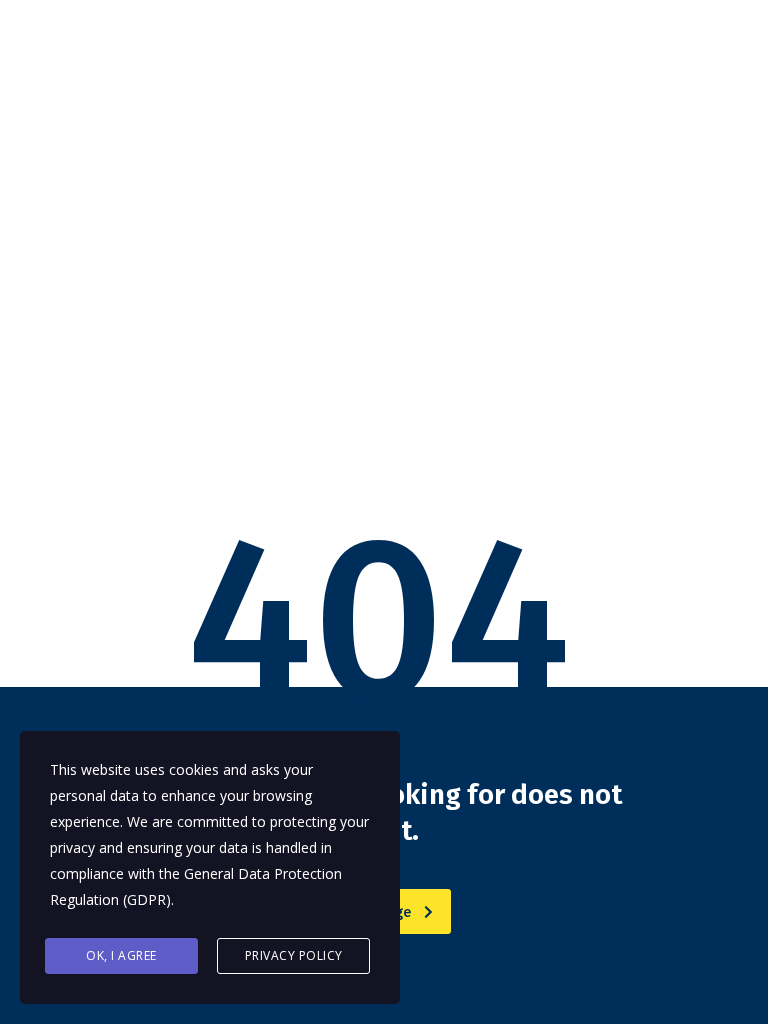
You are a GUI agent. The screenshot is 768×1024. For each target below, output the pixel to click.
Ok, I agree (121, 955)
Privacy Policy (294, 955)
